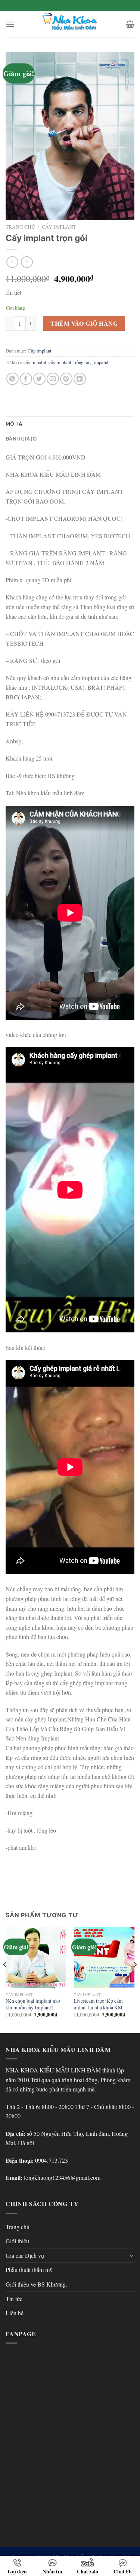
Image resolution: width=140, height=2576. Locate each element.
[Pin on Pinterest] (66, 379)
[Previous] (5, 1979)
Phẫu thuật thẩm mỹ (29, 2270)
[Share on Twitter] (39, 379)
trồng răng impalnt (91, 362)
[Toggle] (131, 2255)
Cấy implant (59, 227)
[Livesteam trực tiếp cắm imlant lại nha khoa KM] (104, 1958)
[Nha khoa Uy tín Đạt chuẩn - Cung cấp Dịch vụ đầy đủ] (70, 24)
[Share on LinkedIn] (80, 379)
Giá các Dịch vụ (25, 2255)
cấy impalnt (35, 362)
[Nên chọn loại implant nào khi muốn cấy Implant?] (36, 1958)
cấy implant (60, 362)
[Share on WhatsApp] (13, 379)
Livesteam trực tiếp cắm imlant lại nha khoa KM (98, 2004)
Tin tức (14, 2299)
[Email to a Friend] (53, 379)
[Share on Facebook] (26, 379)
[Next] (135, 1979)
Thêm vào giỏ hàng (84, 323)
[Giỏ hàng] (130, 24)
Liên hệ (15, 2313)
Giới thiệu (17, 2241)
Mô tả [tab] (14, 424)
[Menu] (10, 24)
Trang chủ (20, 227)
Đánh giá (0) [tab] (21, 439)
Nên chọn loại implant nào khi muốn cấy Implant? (33, 2004)
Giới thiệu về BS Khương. (36, 2284)
